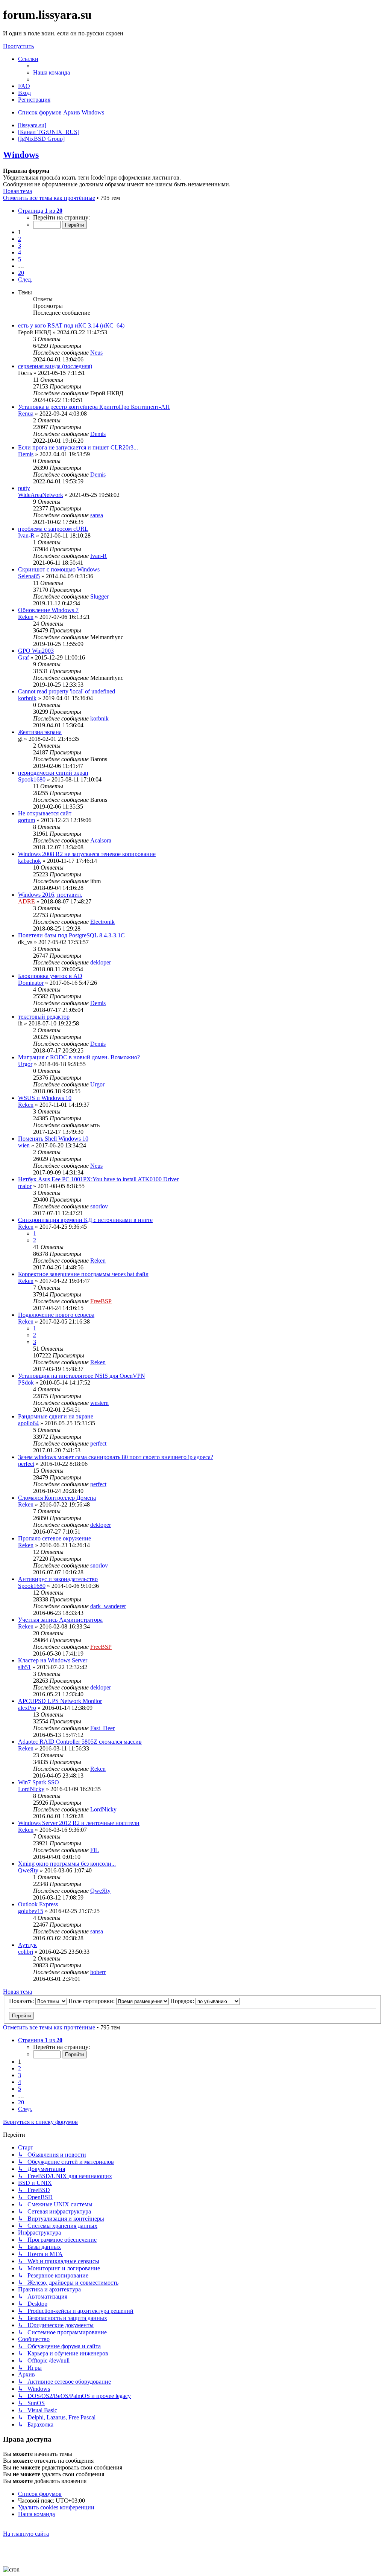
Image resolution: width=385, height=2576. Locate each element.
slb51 (24, 1667)
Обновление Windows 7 (48, 610)
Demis (98, 434)
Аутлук (27, 1945)
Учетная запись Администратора (60, 1620)
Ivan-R (26, 535)
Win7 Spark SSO (39, 1782)
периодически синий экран (53, 773)
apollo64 (28, 1423)
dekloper (101, 962)
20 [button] (21, 273)
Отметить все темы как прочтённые (49, 198)
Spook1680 (32, 779)
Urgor (25, 1064)
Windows (21, 155)
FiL (95, 1850)
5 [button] (20, 259)
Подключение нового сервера (56, 1315)
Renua (26, 414)
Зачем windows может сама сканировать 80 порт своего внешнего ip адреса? (116, 1457)
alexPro (27, 1708)
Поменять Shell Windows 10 (53, 1139)
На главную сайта (26, 2534)
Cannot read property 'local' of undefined (67, 691)
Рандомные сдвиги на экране (56, 1416)
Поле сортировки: (92, 2001)
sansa (97, 515)
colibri (26, 1952)
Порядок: (183, 2001)
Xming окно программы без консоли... (67, 1864)
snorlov (99, 1206)
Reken (26, 617)
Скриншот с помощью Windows (59, 569)
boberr (98, 1972)
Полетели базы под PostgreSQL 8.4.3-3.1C (71, 935)
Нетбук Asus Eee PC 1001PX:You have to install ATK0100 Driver (98, 1179)
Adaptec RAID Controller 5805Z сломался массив (80, 1742)
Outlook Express (38, 1904)
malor (25, 1186)
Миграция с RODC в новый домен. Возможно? (79, 1057)
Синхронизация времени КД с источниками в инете (85, 1220)
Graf (23, 657)
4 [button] (20, 252)
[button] (40, 211)
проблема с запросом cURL (53, 529)
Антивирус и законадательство (58, 1579)
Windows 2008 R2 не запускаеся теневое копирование (87, 854)
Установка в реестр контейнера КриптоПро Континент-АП (94, 407)
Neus (96, 353)
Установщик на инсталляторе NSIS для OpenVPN (82, 1376)
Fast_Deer (102, 1728)
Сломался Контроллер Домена (57, 1498)
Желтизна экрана (40, 732)
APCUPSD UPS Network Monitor (60, 1701)
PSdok (26, 1382)
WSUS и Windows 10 (45, 1098)
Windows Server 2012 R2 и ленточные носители (79, 1823)
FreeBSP (101, 1301)
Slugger (99, 596)
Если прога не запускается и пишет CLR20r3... (78, 447)
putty (24, 488)
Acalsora (101, 840)
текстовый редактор (44, 1017)
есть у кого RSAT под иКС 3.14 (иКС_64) (71, 325)
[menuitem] (52, 72)
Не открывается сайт (45, 813)
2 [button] (20, 239)
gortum (27, 820)
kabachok (30, 861)
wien (24, 1145)
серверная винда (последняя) (55, 366)
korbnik (27, 698)
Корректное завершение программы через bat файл (83, 1274)
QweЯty (28, 1870)
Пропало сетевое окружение (55, 1538)
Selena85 (29, 576)
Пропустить (18, 46)
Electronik (102, 922)
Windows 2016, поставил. (50, 895)
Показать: (22, 2001)
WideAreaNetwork (41, 495)
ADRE (27, 901)
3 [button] (20, 246)
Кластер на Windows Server (53, 1660)
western (99, 1403)
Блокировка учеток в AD (50, 976)
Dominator (31, 983)
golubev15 (31, 1911)
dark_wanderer (108, 1606)
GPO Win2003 (36, 651)
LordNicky (31, 1789)
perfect (98, 1443)
